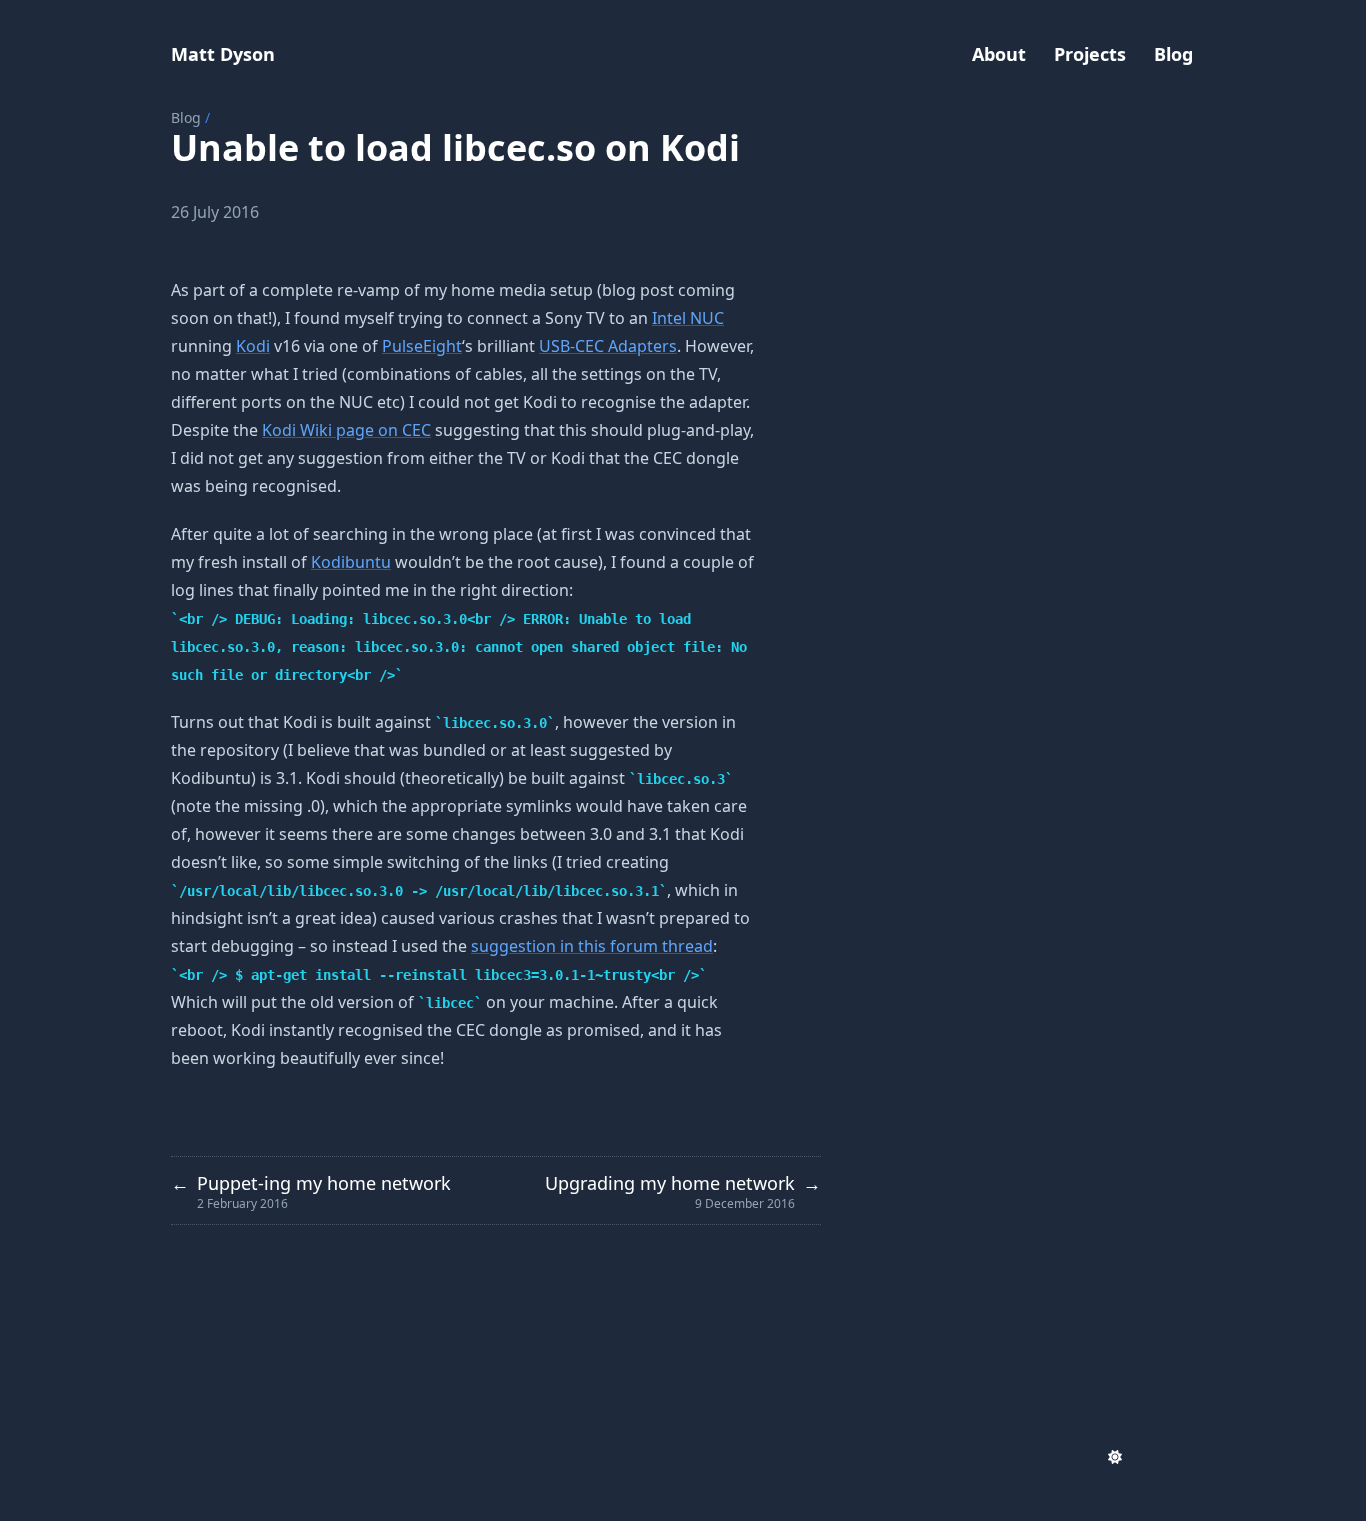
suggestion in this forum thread (592, 946)
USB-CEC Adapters (608, 346)
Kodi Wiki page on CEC (346, 430)
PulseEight (422, 346)
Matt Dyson (223, 54)
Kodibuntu (351, 562)
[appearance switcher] (1115, 1457)
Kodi (253, 346)
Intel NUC (688, 318)
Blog (186, 117)
